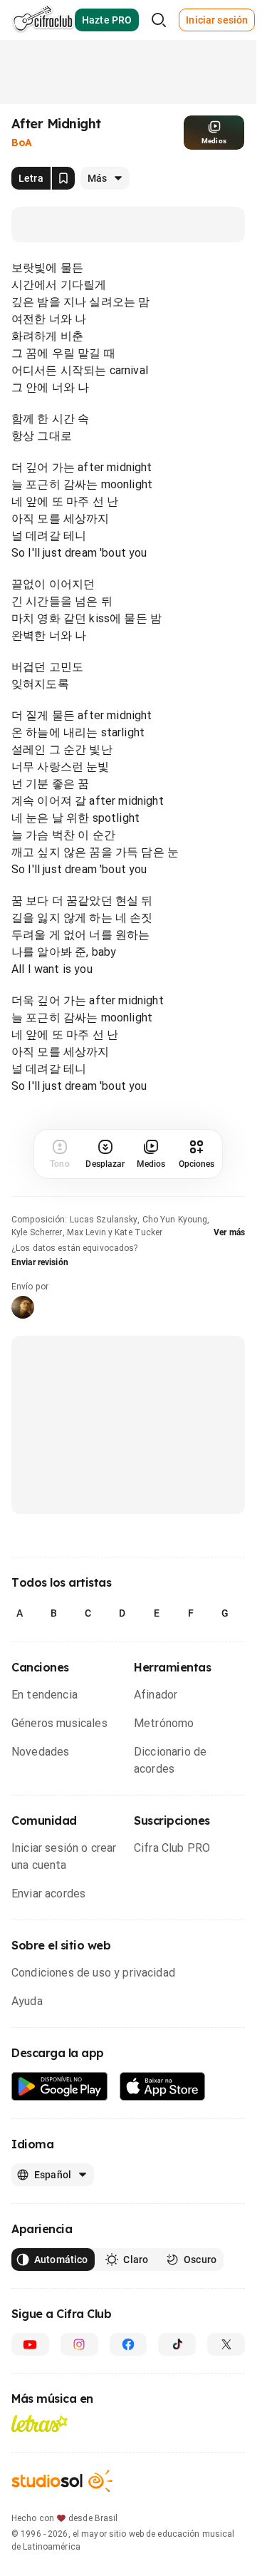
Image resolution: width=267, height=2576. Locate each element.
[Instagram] (79, 2344)
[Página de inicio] (43, 20)
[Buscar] (159, 20)
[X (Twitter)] (226, 2344)
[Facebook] (129, 2344)
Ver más (229, 1232)
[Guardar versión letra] (63, 178)
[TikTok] (177, 2344)
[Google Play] (60, 2087)
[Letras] (40, 2423)
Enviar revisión (40, 1262)
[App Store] (163, 2087)
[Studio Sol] (62, 2481)
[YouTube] (30, 2344)
